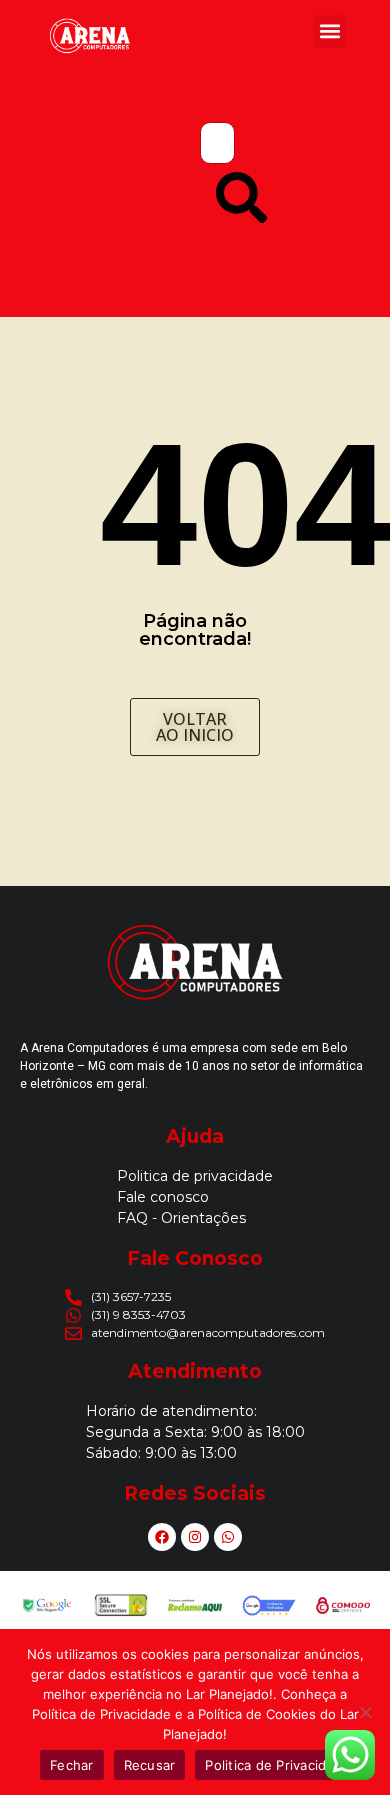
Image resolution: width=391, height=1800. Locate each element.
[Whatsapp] (228, 1537)
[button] (329, 31)
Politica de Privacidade (277, 1765)
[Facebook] (162, 1537)
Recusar (150, 1765)
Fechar (72, 1765)
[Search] (241, 200)
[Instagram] (195, 1537)
